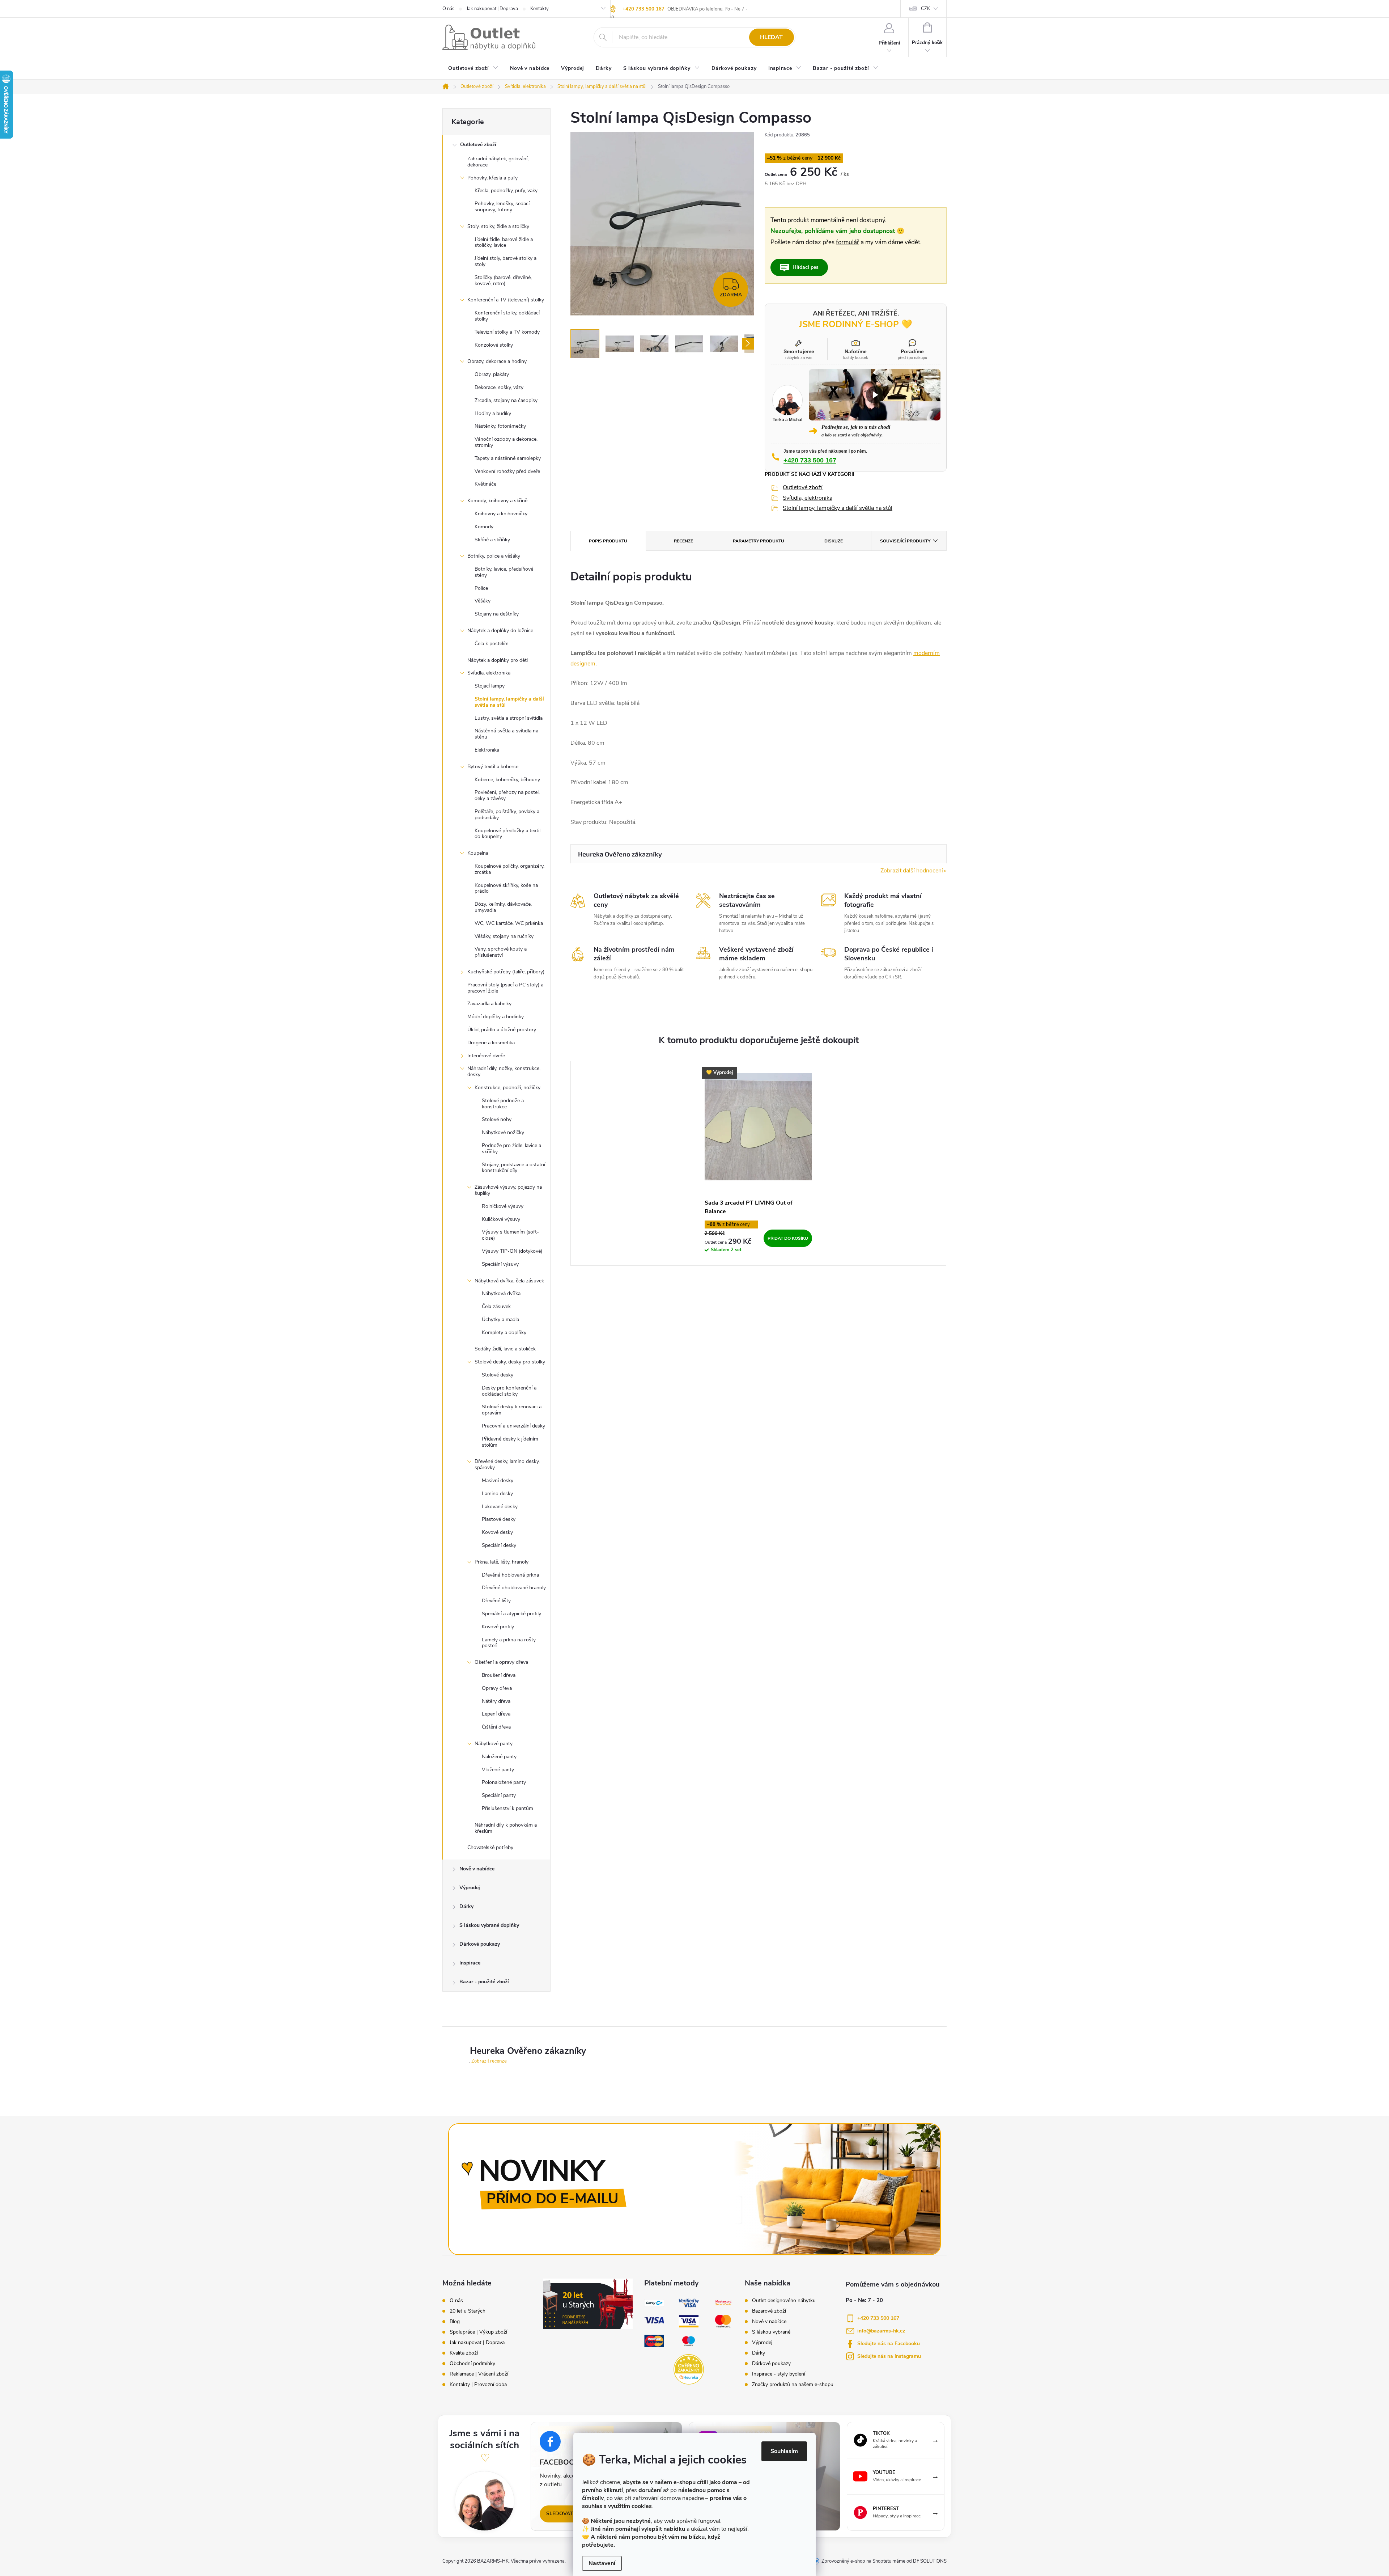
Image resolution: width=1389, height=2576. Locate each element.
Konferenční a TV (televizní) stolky (506, 300)
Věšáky (483, 601)
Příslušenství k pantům (507, 1808)
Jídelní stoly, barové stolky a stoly (506, 261)
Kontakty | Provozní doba (478, 2385)
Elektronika (487, 750)
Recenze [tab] (683, 541)
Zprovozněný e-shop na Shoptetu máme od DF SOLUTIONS (884, 2561)
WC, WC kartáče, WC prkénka (509, 923)
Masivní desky (498, 1481)
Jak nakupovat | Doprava (492, 9)
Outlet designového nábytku (784, 2301)
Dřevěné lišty (496, 1601)
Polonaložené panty (504, 1782)
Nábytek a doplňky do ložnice (500, 631)
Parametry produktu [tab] (759, 541)
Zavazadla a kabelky (489, 1004)
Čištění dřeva (496, 1727)
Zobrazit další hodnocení (912, 871)
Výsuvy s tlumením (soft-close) (510, 1235)
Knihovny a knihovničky (501, 514)
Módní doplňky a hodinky (496, 1017)
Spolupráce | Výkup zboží (478, 2332)
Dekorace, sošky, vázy (499, 387)
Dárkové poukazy (480, 1944)
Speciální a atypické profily (511, 1614)
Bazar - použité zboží (484, 1982)
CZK (925, 9)
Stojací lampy (490, 686)
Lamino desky (497, 1494)
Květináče (485, 484)
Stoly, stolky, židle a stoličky (498, 226)
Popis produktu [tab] (608, 541)
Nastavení (602, 2563)
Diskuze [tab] (834, 541)
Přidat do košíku (788, 1238)
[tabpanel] (759, 1163)
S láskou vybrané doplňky (489, 1925)
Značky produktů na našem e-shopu (793, 2385)
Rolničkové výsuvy (503, 1206)
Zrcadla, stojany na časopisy (506, 400)
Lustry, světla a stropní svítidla (509, 718)
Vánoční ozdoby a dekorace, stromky (506, 442)
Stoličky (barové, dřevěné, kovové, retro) (503, 280)
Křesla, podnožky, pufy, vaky (506, 191)
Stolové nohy (497, 1119)
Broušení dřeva (499, 1675)
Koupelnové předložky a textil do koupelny (507, 834)
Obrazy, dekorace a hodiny (497, 361)
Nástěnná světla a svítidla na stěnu (506, 734)
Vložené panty (498, 1770)
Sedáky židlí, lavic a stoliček (505, 1349)
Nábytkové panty (494, 1744)
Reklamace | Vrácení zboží (479, 2374)
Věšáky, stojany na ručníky (504, 936)
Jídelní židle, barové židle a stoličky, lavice (504, 242)
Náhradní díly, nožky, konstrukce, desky (504, 1071)
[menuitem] (473, 69)
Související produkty (905, 541)
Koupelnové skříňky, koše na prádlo (506, 888)
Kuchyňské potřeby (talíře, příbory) (506, 972)
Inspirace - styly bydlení (779, 2374)
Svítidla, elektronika (489, 673)
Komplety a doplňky (504, 1333)
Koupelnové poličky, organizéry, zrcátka (509, 869)
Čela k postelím (492, 644)
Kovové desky (497, 1532)
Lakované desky (500, 1507)
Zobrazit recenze (489, 2061)
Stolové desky (498, 1375)
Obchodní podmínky (472, 2364)
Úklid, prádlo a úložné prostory (502, 1030)
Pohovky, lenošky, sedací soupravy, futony (502, 207)
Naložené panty (499, 1757)
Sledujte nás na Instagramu (889, 2356)
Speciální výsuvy (500, 1264)
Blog (455, 2322)
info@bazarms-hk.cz (881, 2331)
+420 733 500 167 (643, 9)
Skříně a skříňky (492, 540)
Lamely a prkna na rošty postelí (509, 1643)
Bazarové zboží (769, 2311)
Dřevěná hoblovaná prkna (510, 1575)
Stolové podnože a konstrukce (503, 1104)
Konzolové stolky (494, 345)
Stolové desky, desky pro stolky (510, 1362)
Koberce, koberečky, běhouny (507, 780)
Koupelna (478, 853)
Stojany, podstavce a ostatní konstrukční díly (513, 1168)
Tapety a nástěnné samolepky (508, 458)
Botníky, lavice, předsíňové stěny (504, 572)
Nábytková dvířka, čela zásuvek (509, 1281)
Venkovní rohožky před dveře (507, 471)
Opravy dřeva (497, 1688)
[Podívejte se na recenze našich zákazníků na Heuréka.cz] (689, 2369)
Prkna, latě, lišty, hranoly (502, 1562)
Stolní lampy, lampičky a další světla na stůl (509, 702)
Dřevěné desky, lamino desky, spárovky (507, 1464)
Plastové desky (499, 1519)
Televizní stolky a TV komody (507, 332)
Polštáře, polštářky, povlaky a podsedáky (507, 815)
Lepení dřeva (496, 1714)
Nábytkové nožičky (503, 1132)
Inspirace (470, 1963)
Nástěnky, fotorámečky (500, 426)
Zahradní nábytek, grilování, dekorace (498, 162)
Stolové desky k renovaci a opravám (512, 1410)
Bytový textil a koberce (493, 767)
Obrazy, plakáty (492, 374)
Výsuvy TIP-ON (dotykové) (512, 1251)
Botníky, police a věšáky (494, 556)
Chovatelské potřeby (490, 1847)
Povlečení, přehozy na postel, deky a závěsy (507, 795)
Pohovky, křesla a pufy (492, 178)
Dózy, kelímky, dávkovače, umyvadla (503, 907)
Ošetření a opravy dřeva (501, 1662)
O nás (448, 9)
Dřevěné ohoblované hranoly (514, 1588)
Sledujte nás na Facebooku (889, 2344)
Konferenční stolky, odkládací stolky (507, 316)
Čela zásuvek (496, 1306)
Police (481, 588)
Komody (484, 527)
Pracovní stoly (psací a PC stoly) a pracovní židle (505, 988)
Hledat (771, 37)
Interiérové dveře (486, 1056)
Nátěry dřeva (496, 1701)
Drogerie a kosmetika (491, 1043)
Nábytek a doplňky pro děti (498, 660)
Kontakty (540, 9)
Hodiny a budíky (493, 413)
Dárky (466, 1906)
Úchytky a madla (500, 1319)
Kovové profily (498, 1627)
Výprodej (470, 1888)
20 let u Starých (468, 2311)
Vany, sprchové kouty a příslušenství (501, 952)
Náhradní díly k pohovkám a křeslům (506, 1828)
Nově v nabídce (477, 1869)
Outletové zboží (478, 145)
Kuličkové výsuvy (501, 1219)
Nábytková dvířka (501, 1293)
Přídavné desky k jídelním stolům (510, 1442)
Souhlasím (784, 2451)
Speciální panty (499, 1795)
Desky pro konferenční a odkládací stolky (509, 1391)
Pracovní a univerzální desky (513, 1426)
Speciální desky (499, 1545)
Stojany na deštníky (497, 614)
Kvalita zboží (464, 2353)
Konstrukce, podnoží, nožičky (507, 1088)
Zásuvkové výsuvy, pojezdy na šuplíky (508, 1190)
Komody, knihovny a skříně (497, 501)
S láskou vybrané (771, 2332)
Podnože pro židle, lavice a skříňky (511, 1149)
